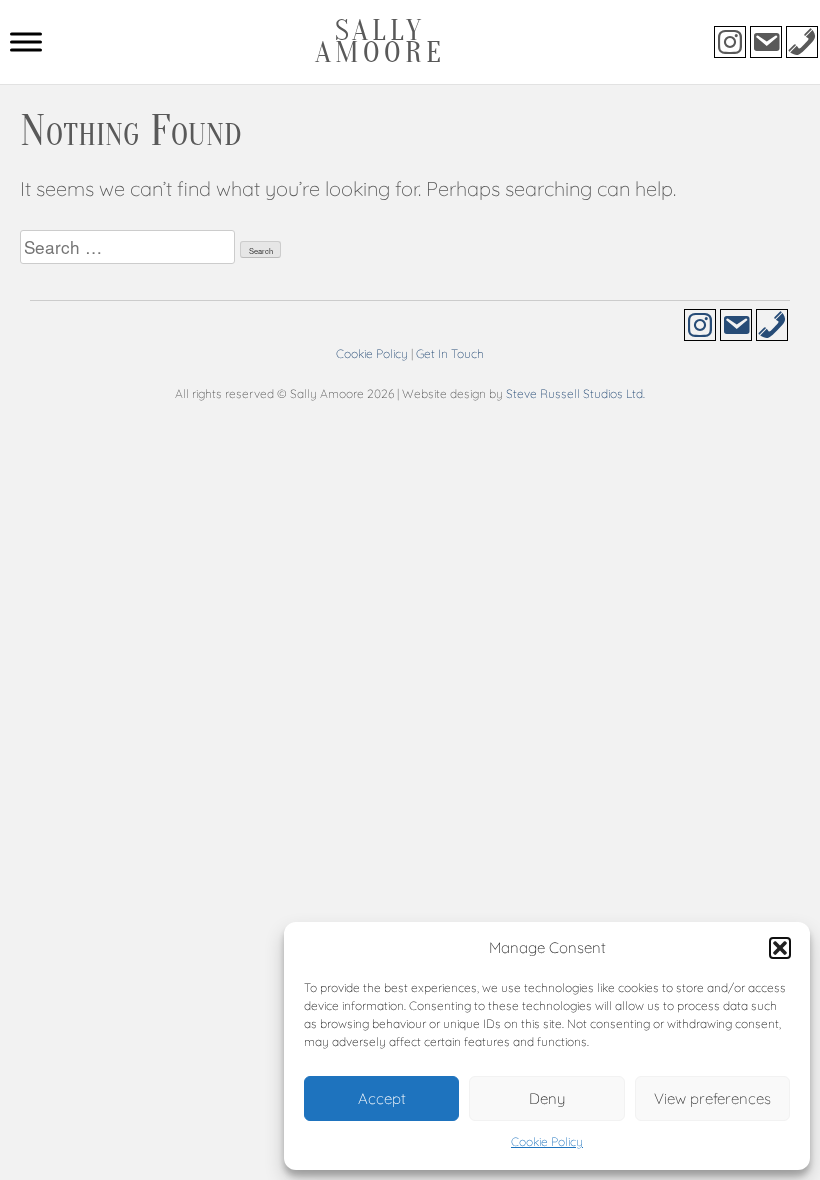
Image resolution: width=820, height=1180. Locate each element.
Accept (382, 1098)
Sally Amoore (380, 41)
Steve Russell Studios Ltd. (575, 393)
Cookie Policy (547, 1141)
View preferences (712, 1098)
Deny (547, 1098)
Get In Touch (450, 353)
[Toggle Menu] (26, 41)
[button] (780, 948)
